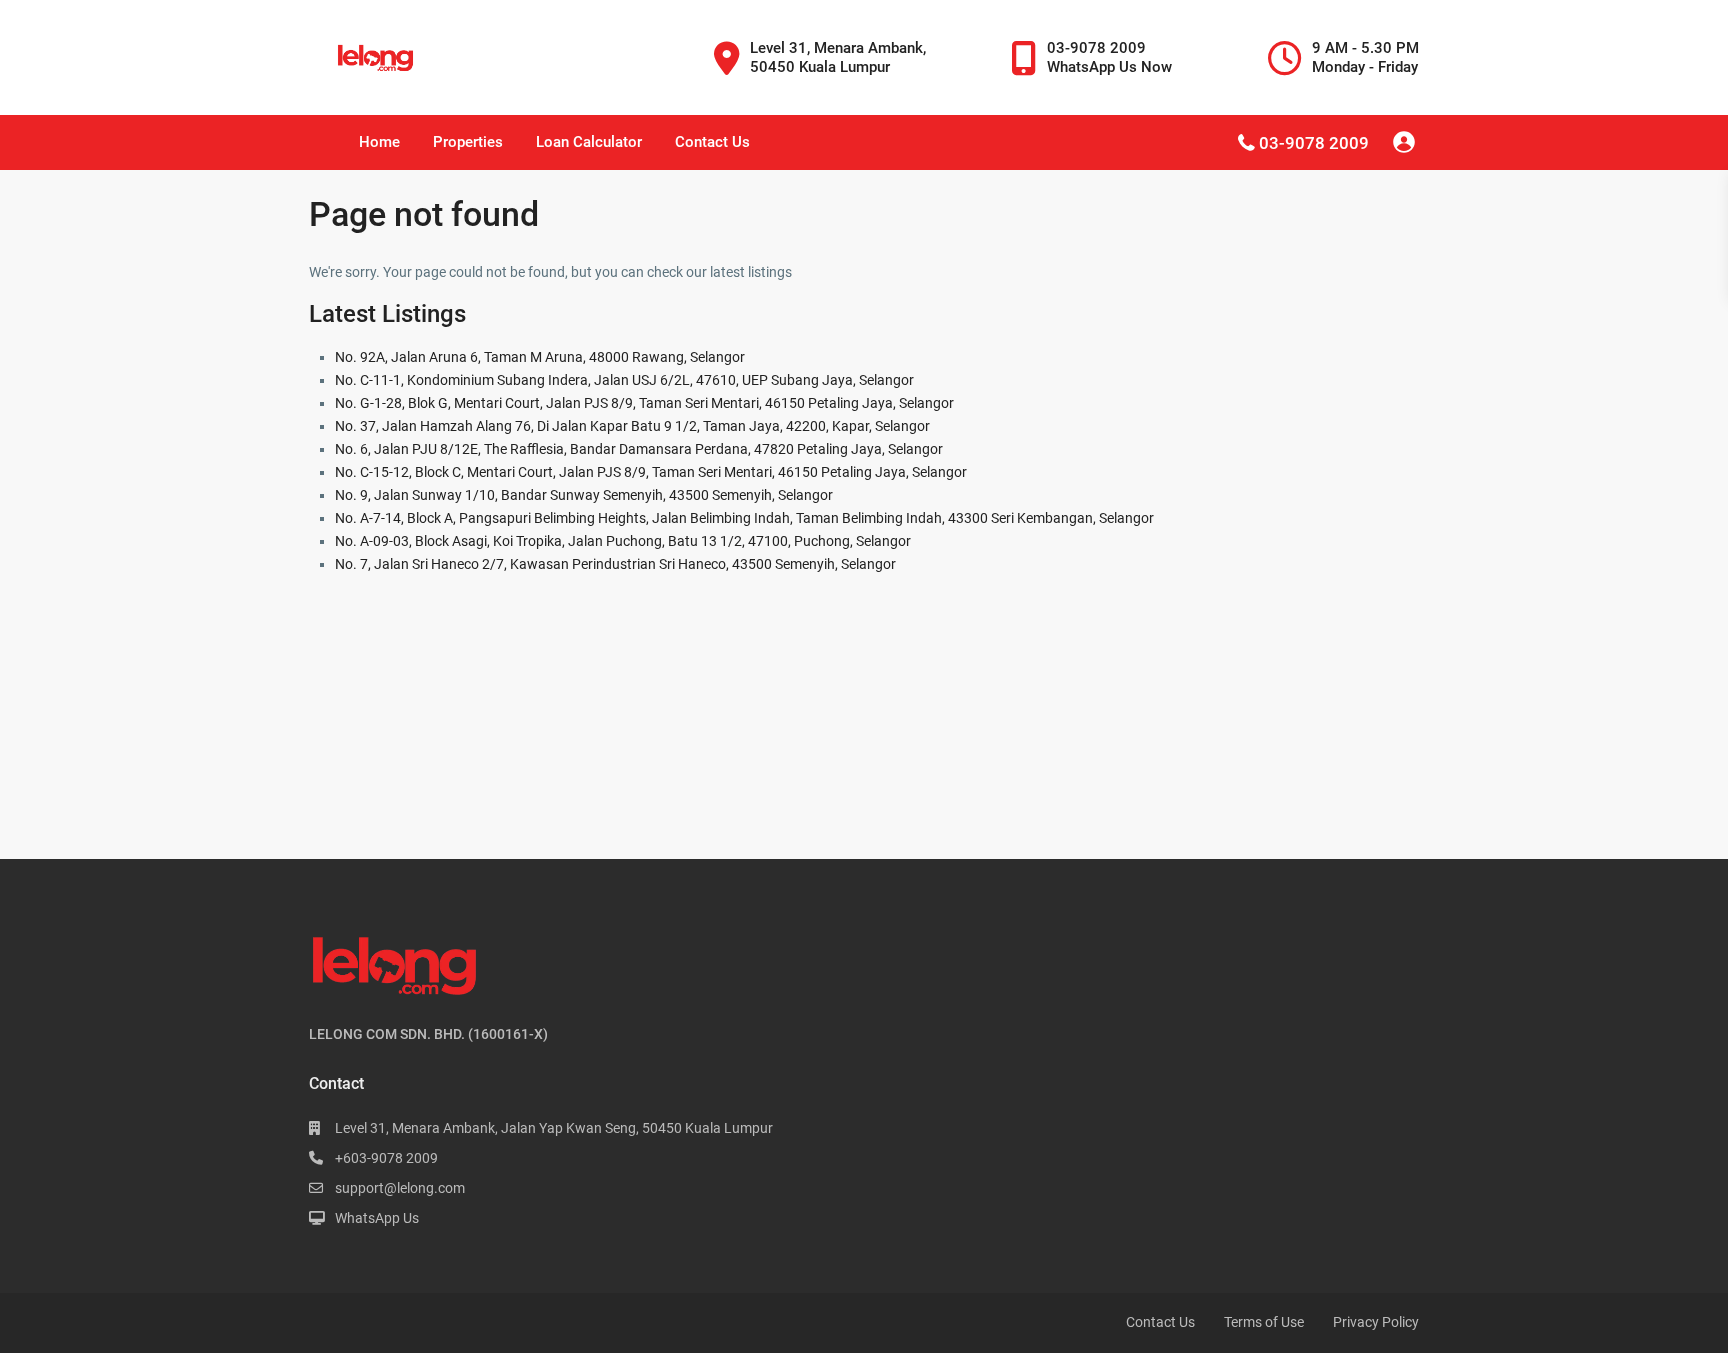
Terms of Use (1264, 1322)
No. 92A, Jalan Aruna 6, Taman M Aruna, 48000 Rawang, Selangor (540, 357)
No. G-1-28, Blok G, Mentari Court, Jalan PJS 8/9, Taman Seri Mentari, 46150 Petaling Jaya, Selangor (644, 403)
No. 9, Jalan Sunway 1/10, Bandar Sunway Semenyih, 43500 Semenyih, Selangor (584, 495)
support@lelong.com (400, 1188)
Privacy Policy (1376, 1322)
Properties (468, 142)
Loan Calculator (589, 142)
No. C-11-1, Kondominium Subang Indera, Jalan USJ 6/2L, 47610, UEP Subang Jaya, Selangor (624, 380)
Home (379, 142)
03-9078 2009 (1314, 143)
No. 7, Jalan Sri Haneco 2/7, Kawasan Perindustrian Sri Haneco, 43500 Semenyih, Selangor (615, 564)
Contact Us (712, 142)
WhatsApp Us (377, 1218)
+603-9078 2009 (386, 1158)
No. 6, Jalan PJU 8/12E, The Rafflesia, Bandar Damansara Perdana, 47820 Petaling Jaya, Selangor (639, 449)
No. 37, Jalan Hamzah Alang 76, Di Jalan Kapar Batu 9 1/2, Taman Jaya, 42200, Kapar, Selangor (632, 426)
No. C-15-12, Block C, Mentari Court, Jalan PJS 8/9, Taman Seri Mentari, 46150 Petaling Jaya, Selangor (651, 472)
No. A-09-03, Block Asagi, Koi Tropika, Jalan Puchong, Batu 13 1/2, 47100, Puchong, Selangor (623, 541)
